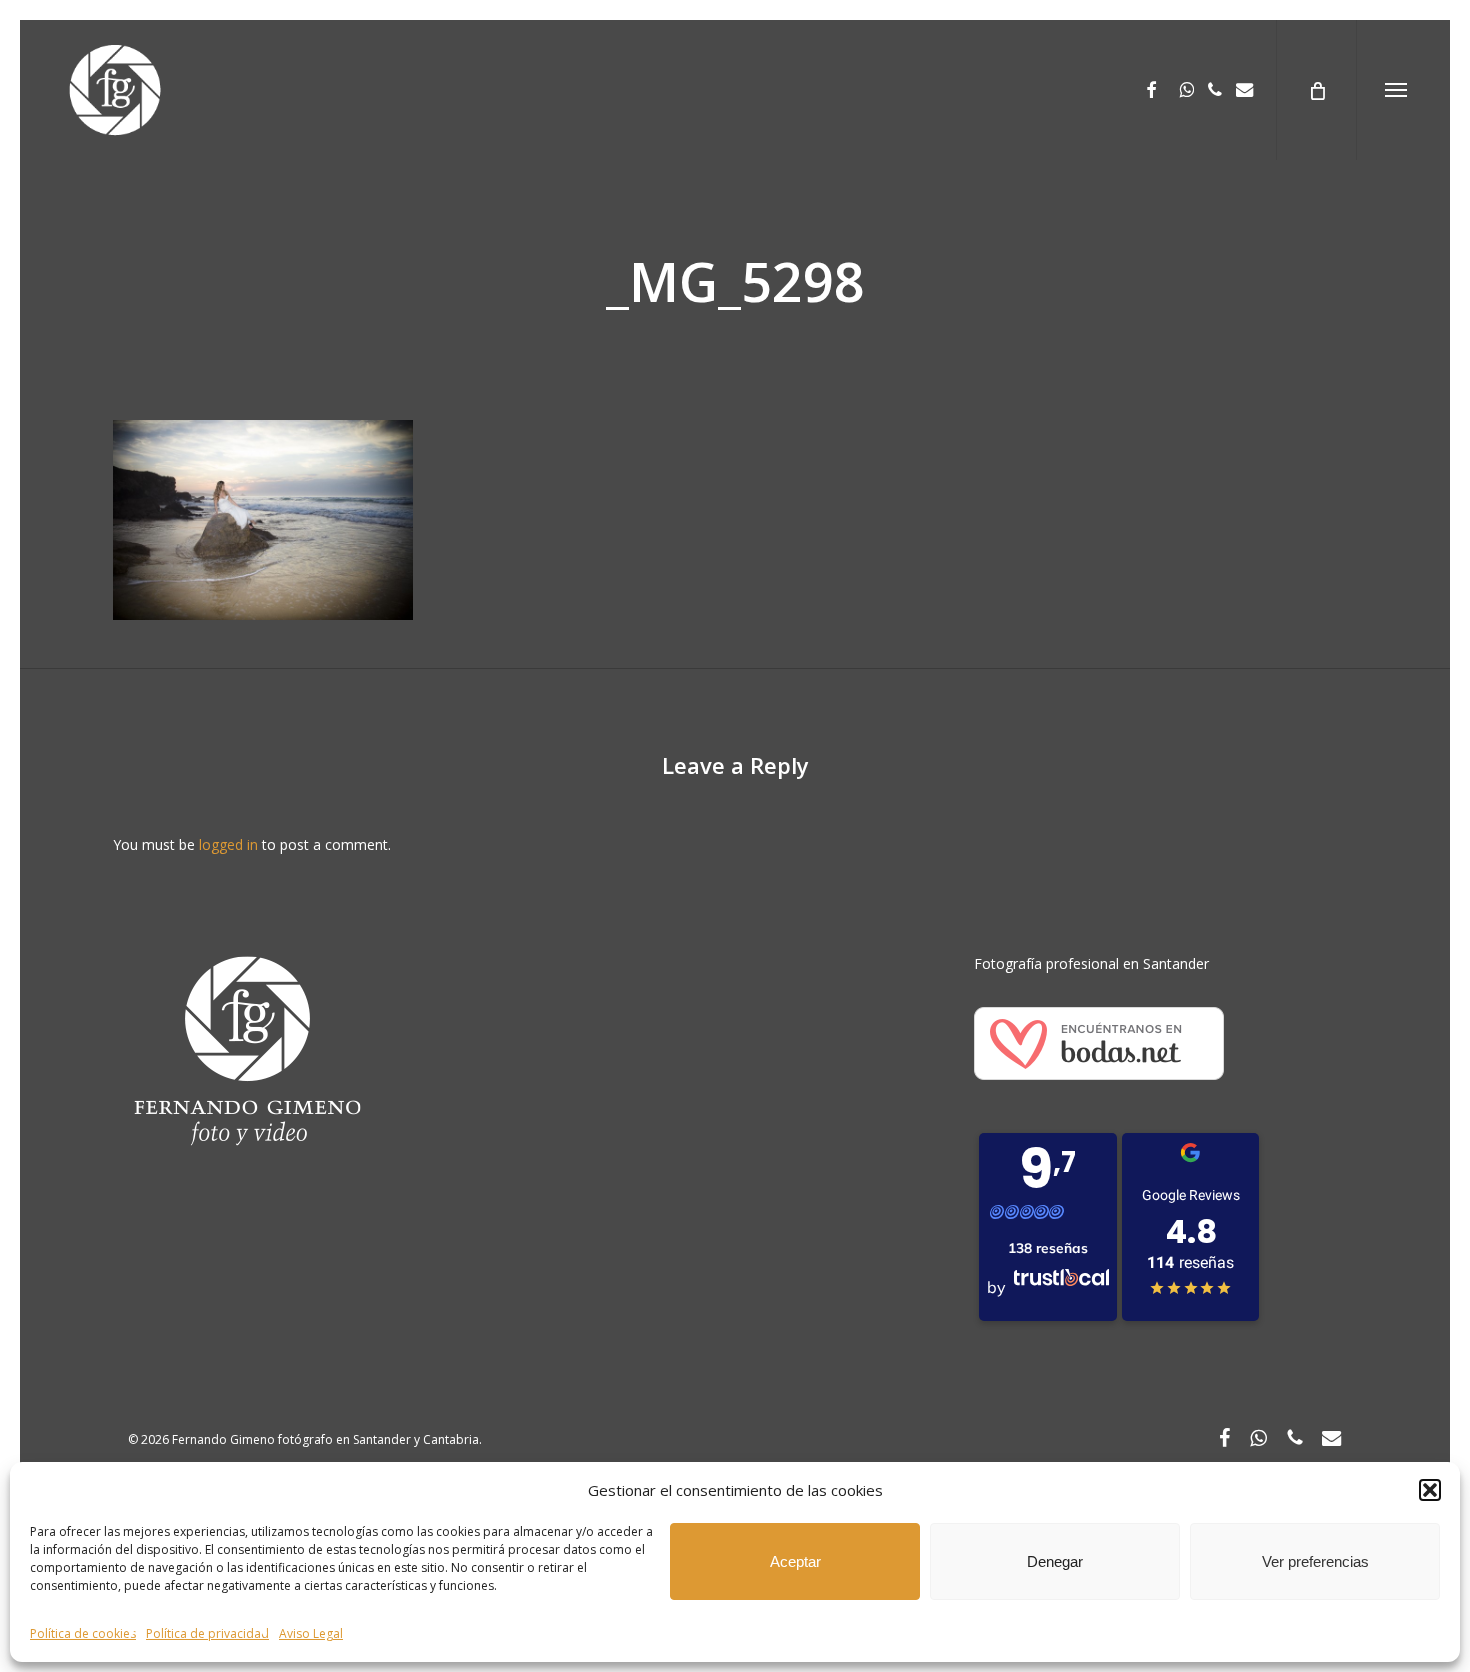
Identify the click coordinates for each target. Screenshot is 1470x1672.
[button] (1430, 1490)
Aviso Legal (311, 1633)
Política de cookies (83, 1633)
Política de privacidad (207, 1633)
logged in (228, 844)
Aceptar (795, 1561)
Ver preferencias (1315, 1561)
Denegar (1055, 1561)
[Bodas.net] (1099, 1089)
